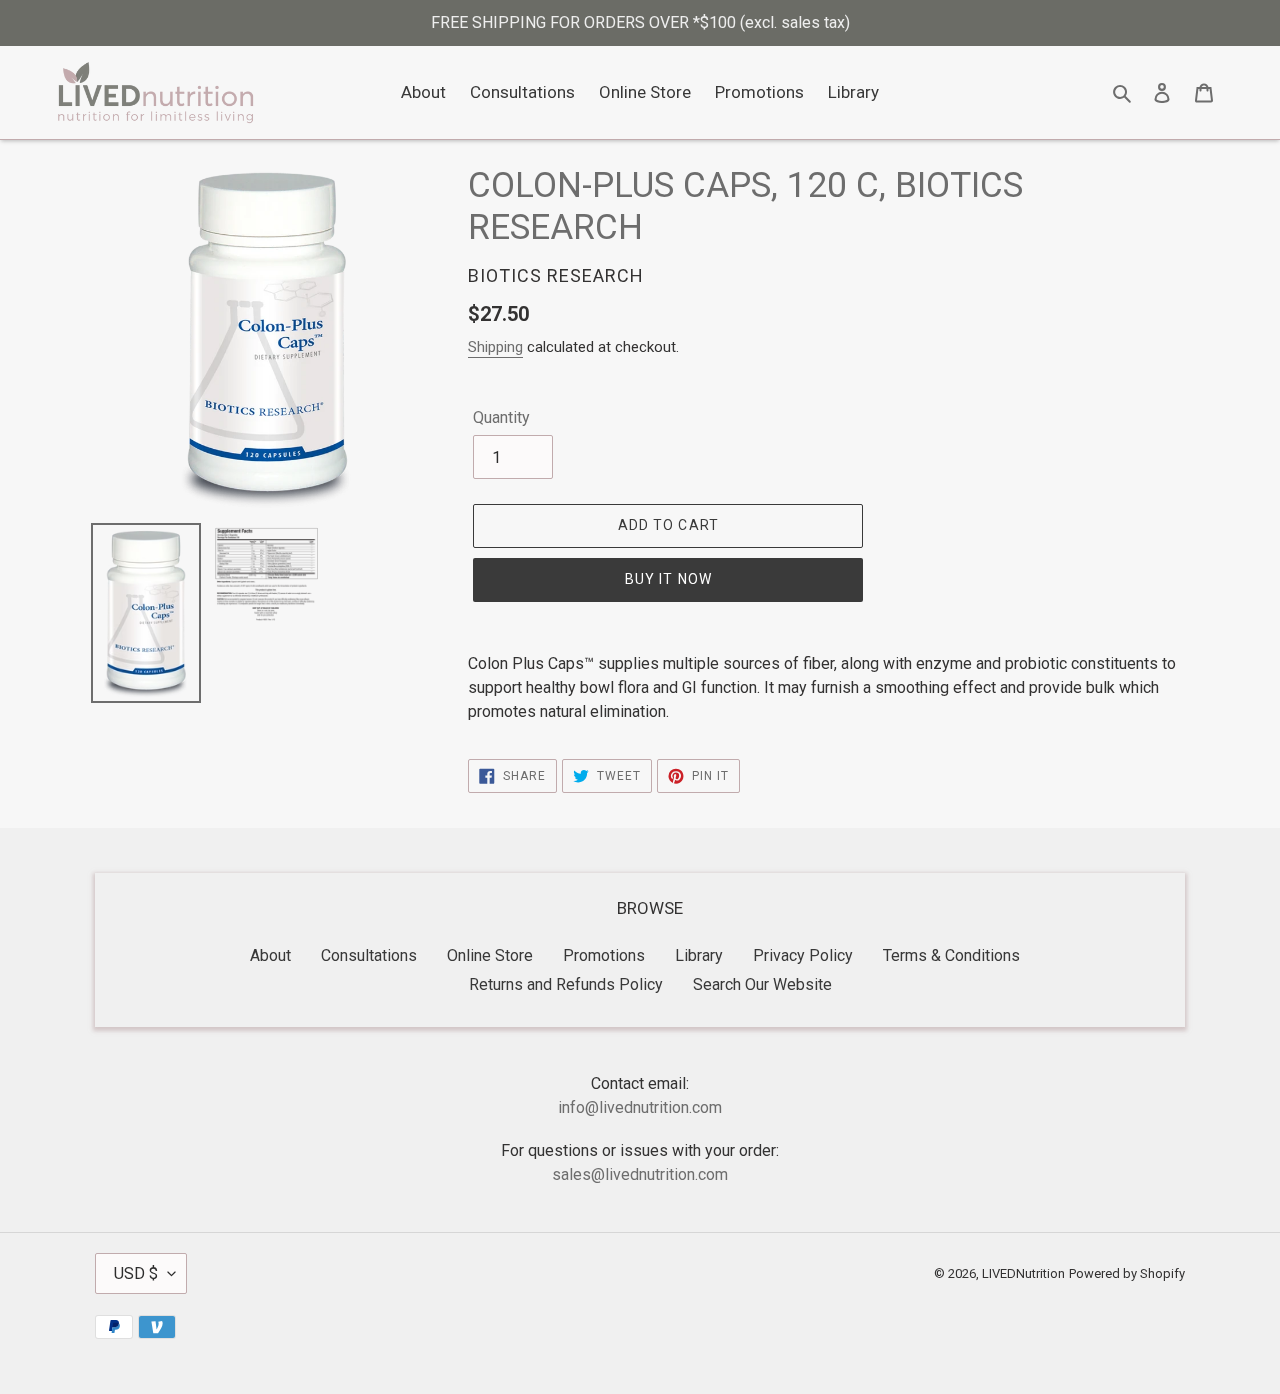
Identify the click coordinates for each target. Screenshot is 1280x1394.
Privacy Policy (803, 955)
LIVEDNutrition (1023, 1273)
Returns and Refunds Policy (566, 984)
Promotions (604, 955)
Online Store (490, 955)
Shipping (495, 347)
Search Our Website (762, 984)
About (270, 955)
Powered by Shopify (1127, 1273)
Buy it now (668, 579)
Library (699, 955)
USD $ (136, 1273)
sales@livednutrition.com (640, 1174)
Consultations (369, 955)
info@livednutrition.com (640, 1107)
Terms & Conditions (951, 955)
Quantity (501, 417)
